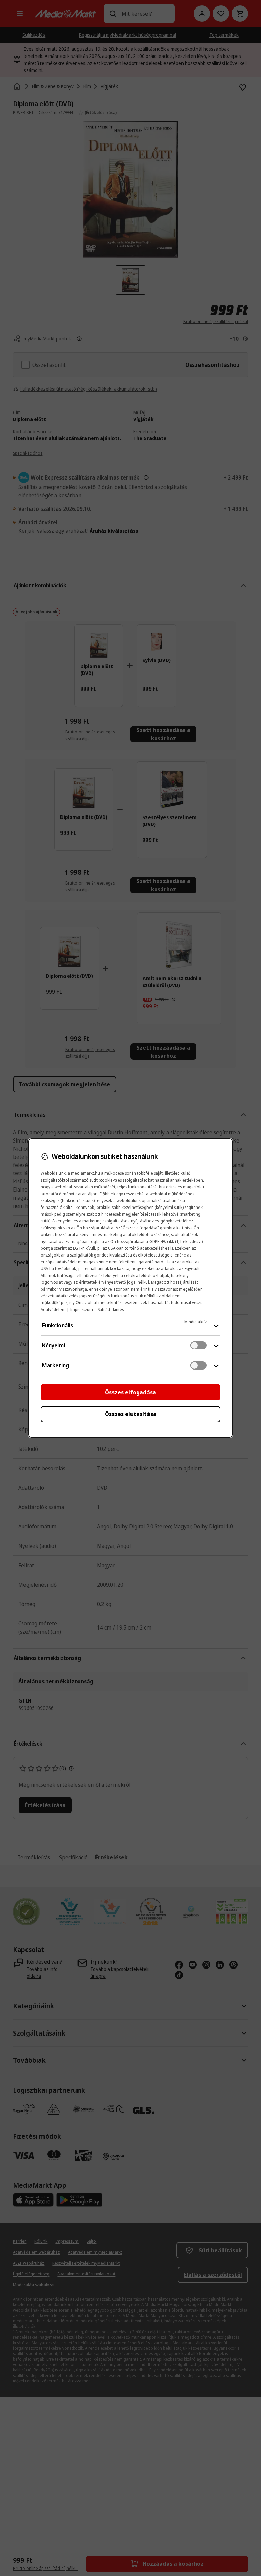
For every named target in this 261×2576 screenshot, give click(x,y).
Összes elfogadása (130, 1392)
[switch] (198, 1345)
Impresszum (82, 1309)
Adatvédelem (53, 1309)
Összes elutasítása (131, 1414)
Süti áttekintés (111, 1309)
